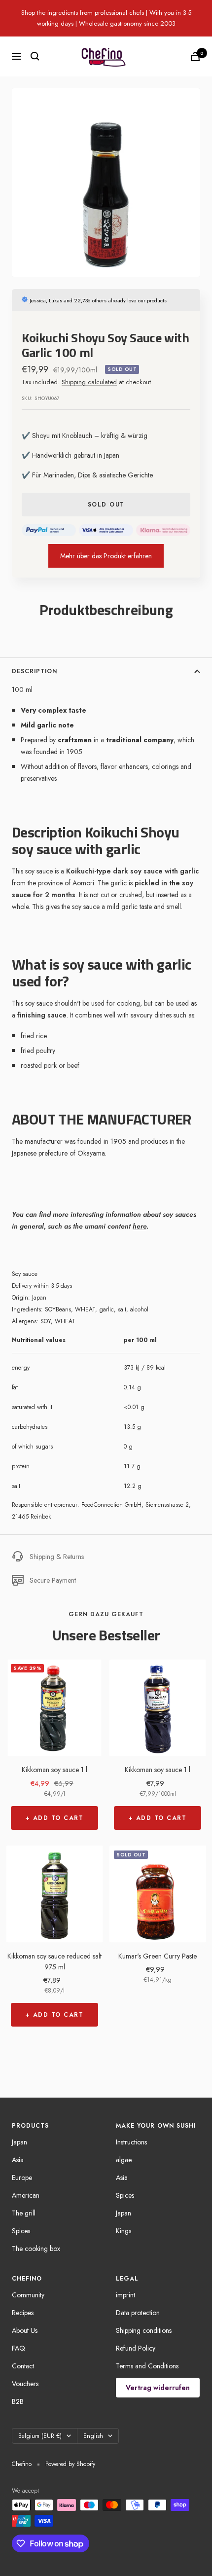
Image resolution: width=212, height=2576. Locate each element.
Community (28, 2295)
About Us (25, 2330)
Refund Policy (136, 2348)
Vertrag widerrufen (158, 2388)
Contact (23, 2366)
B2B (18, 2401)
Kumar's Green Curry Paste (158, 1956)
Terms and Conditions (147, 2366)
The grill (24, 2213)
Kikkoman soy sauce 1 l (54, 1770)
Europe (22, 2177)
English (93, 2436)
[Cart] (195, 56)
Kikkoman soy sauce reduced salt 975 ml (54, 1961)
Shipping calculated (89, 382)
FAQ (18, 2348)
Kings (124, 2231)
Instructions (131, 2142)
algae (124, 2160)
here (140, 1226)
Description (35, 671)
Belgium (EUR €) (40, 2436)
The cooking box (36, 2249)
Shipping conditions (144, 2330)
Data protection (138, 2313)
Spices (21, 2231)
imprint (125, 2295)
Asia (18, 2160)
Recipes (23, 2313)
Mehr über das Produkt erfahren (106, 556)
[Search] (35, 56)
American (26, 2195)
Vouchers (25, 2384)
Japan (19, 2142)
